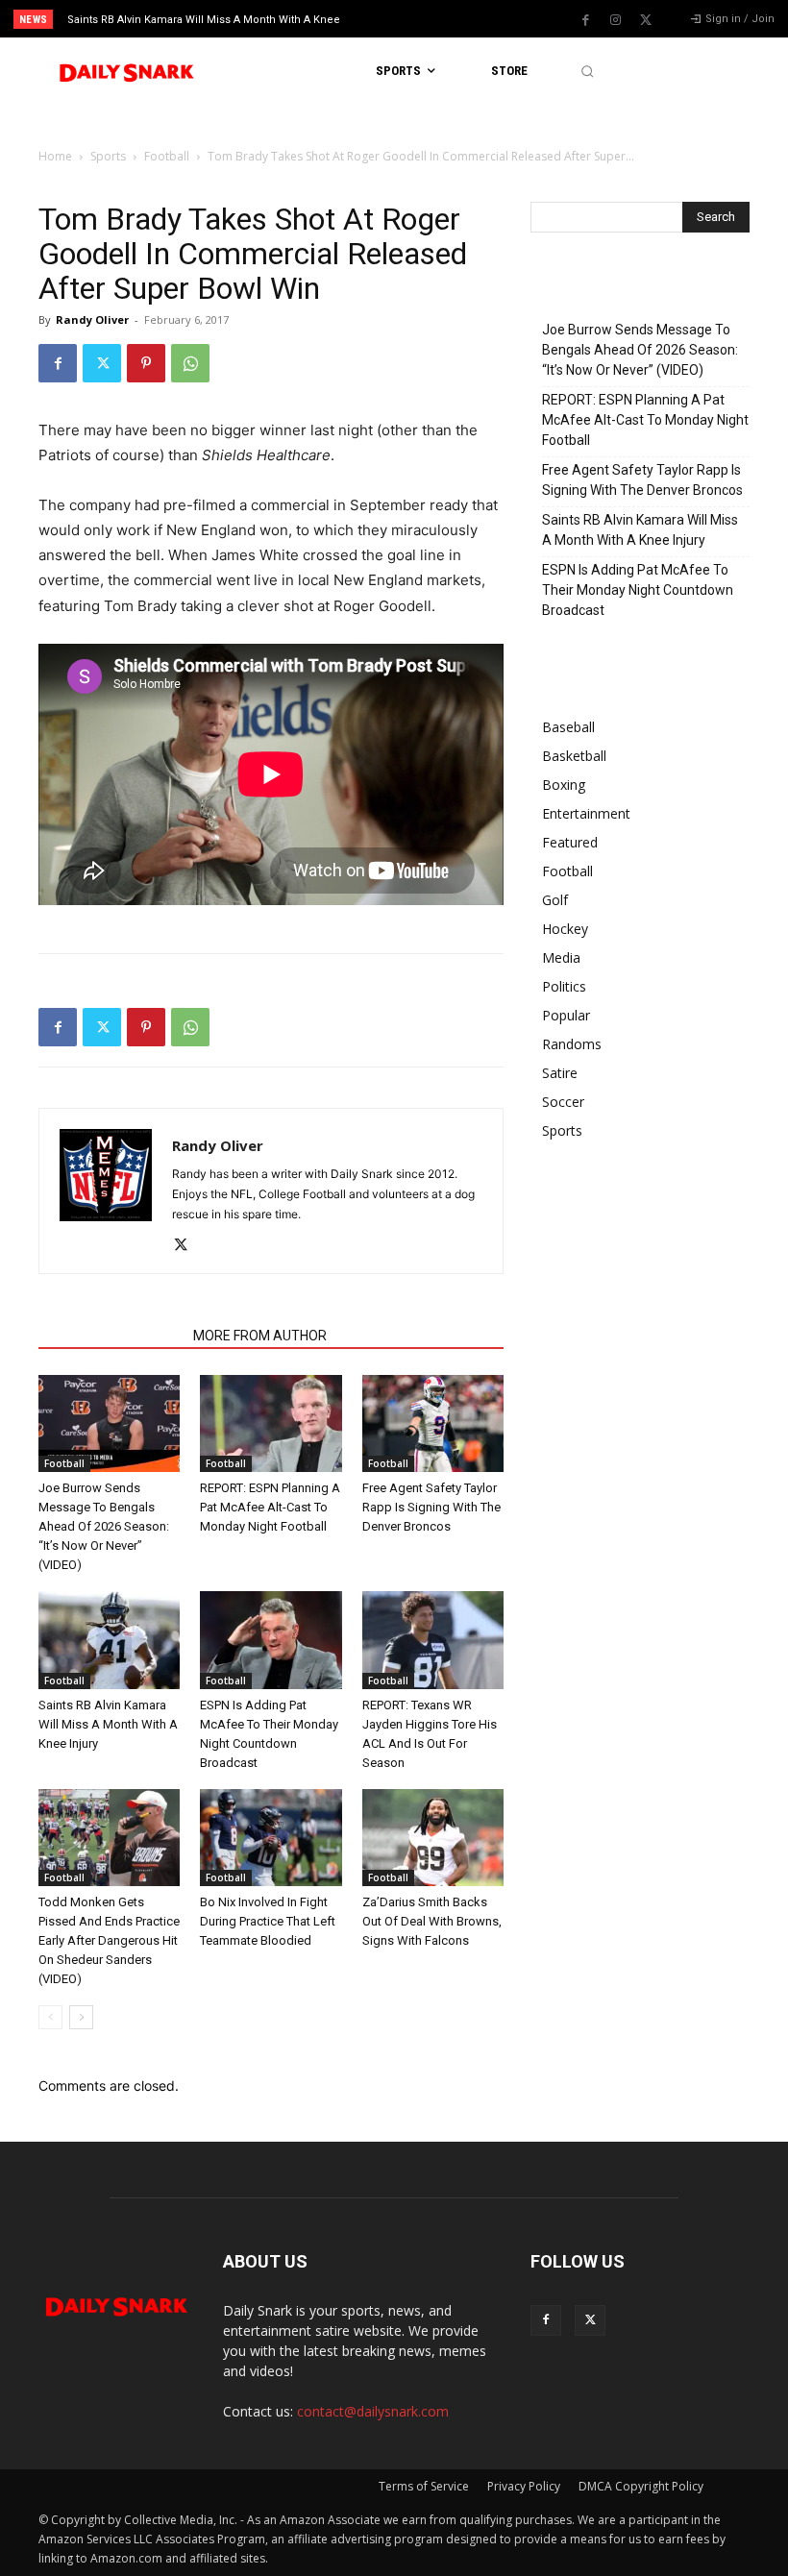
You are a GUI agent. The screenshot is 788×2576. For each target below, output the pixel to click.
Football (167, 156)
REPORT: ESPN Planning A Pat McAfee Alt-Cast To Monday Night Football (270, 1507)
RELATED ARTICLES (110, 1336)
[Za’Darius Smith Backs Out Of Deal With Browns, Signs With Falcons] (433, 1838)
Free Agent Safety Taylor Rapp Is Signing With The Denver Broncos (431, 1507)
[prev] (403, 19)
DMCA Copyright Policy (641, 2486)
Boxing (564, 785)
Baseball (568, 727)
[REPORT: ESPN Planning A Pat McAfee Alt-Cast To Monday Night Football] (271, 1423)
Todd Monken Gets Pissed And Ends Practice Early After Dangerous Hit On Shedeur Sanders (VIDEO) (109, 1940)
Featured (570, 842)
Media (561, 957)
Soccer (563, 1102)
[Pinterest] (146, 363)
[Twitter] (646, 20)
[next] (434, 19)
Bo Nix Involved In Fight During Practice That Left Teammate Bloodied (268, 1921)
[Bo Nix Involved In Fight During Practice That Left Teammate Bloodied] (271, 1838)
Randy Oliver (92, 319)
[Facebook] (586, 20)
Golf (555, 900)
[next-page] (81, 2017)
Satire (560, 1073)
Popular (566, 1015)
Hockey (565, 929)
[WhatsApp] (190, 363)
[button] (587, 72)
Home (55, 156)
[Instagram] (616, 20)
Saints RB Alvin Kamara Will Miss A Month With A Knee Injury (108, 1724)
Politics (564, 986)
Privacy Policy (524, 2486)
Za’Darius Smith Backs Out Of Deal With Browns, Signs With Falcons (432, 1921)
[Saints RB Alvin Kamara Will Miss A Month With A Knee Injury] (109, 1640)
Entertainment (586, 813)
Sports (108, 156)
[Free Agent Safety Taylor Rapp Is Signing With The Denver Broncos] (433, 1423)
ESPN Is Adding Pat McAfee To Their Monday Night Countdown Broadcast (638, 590)
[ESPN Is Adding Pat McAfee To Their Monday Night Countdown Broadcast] (271, 1640)
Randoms (572, 1044)
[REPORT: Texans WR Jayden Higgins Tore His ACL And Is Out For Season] (433, 1640)
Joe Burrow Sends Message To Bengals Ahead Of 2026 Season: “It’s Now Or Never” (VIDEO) (104, 1526)
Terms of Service (424, 2486)
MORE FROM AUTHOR (260, 1336)
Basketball (574, 756)
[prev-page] (50, 2017)
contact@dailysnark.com (373, 2411)
